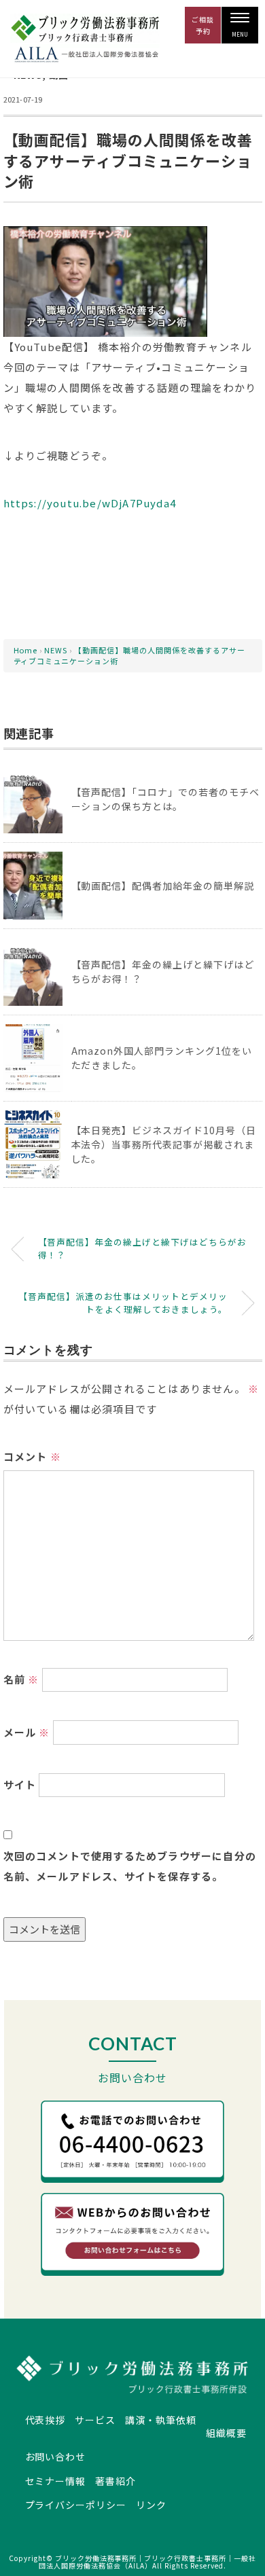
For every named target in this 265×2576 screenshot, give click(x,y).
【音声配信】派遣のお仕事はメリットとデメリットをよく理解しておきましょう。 (123, 1303)
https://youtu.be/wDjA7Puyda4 (90, 503)
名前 (21, 1679)
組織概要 (226, 2433)
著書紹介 (116, 2481)
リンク (151, 2505)
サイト (20, 1784)
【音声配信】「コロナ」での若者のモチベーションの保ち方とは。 (166, 799)
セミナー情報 (56, 2481)
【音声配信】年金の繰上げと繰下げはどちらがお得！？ (143, 1248)
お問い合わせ (56, 2456)
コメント (32, 1456)
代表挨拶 (46, 2420)
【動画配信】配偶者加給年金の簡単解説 (163, 886)
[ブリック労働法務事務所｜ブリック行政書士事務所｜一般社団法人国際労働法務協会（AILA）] (85, 24)
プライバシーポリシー (76, 2505)
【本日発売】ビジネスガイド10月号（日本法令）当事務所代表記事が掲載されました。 (164, 1144)
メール (27, 1732)
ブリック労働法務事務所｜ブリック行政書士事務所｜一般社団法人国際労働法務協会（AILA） (147, 2562)
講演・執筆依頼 (161, 2420)
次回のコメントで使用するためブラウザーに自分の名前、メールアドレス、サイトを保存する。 (130, 1866)
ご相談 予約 (203, 25)
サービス (95, 2420)
